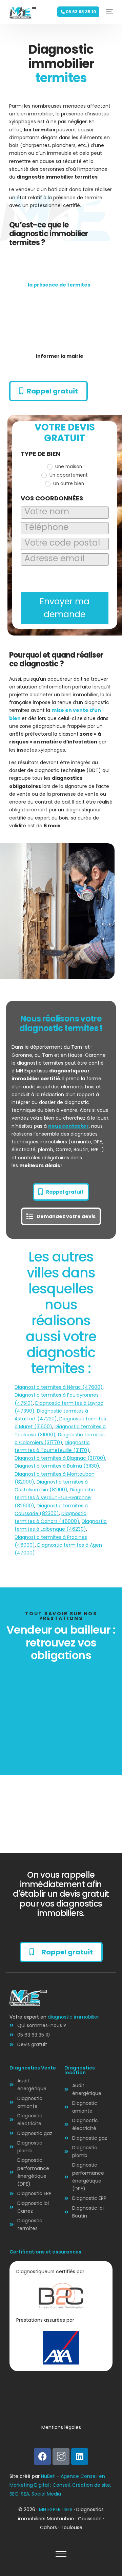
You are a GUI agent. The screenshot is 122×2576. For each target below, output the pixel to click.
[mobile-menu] (108, 12)
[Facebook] (42, 2457)
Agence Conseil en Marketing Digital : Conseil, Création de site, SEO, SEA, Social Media (60, 2485)
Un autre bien (68, 484)
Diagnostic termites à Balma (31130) (57, 1466)
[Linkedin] (80, 2457)
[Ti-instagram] (61, 2457)
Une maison (68, 467)
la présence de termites (59, 285)
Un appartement (68, 475)
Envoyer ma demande (65, 608)
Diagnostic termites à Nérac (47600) (59, 1387)
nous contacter (68, 1126)
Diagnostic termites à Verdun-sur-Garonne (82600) (55, 1497)
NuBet (48, 2476)
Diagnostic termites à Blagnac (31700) (60, 1458)
